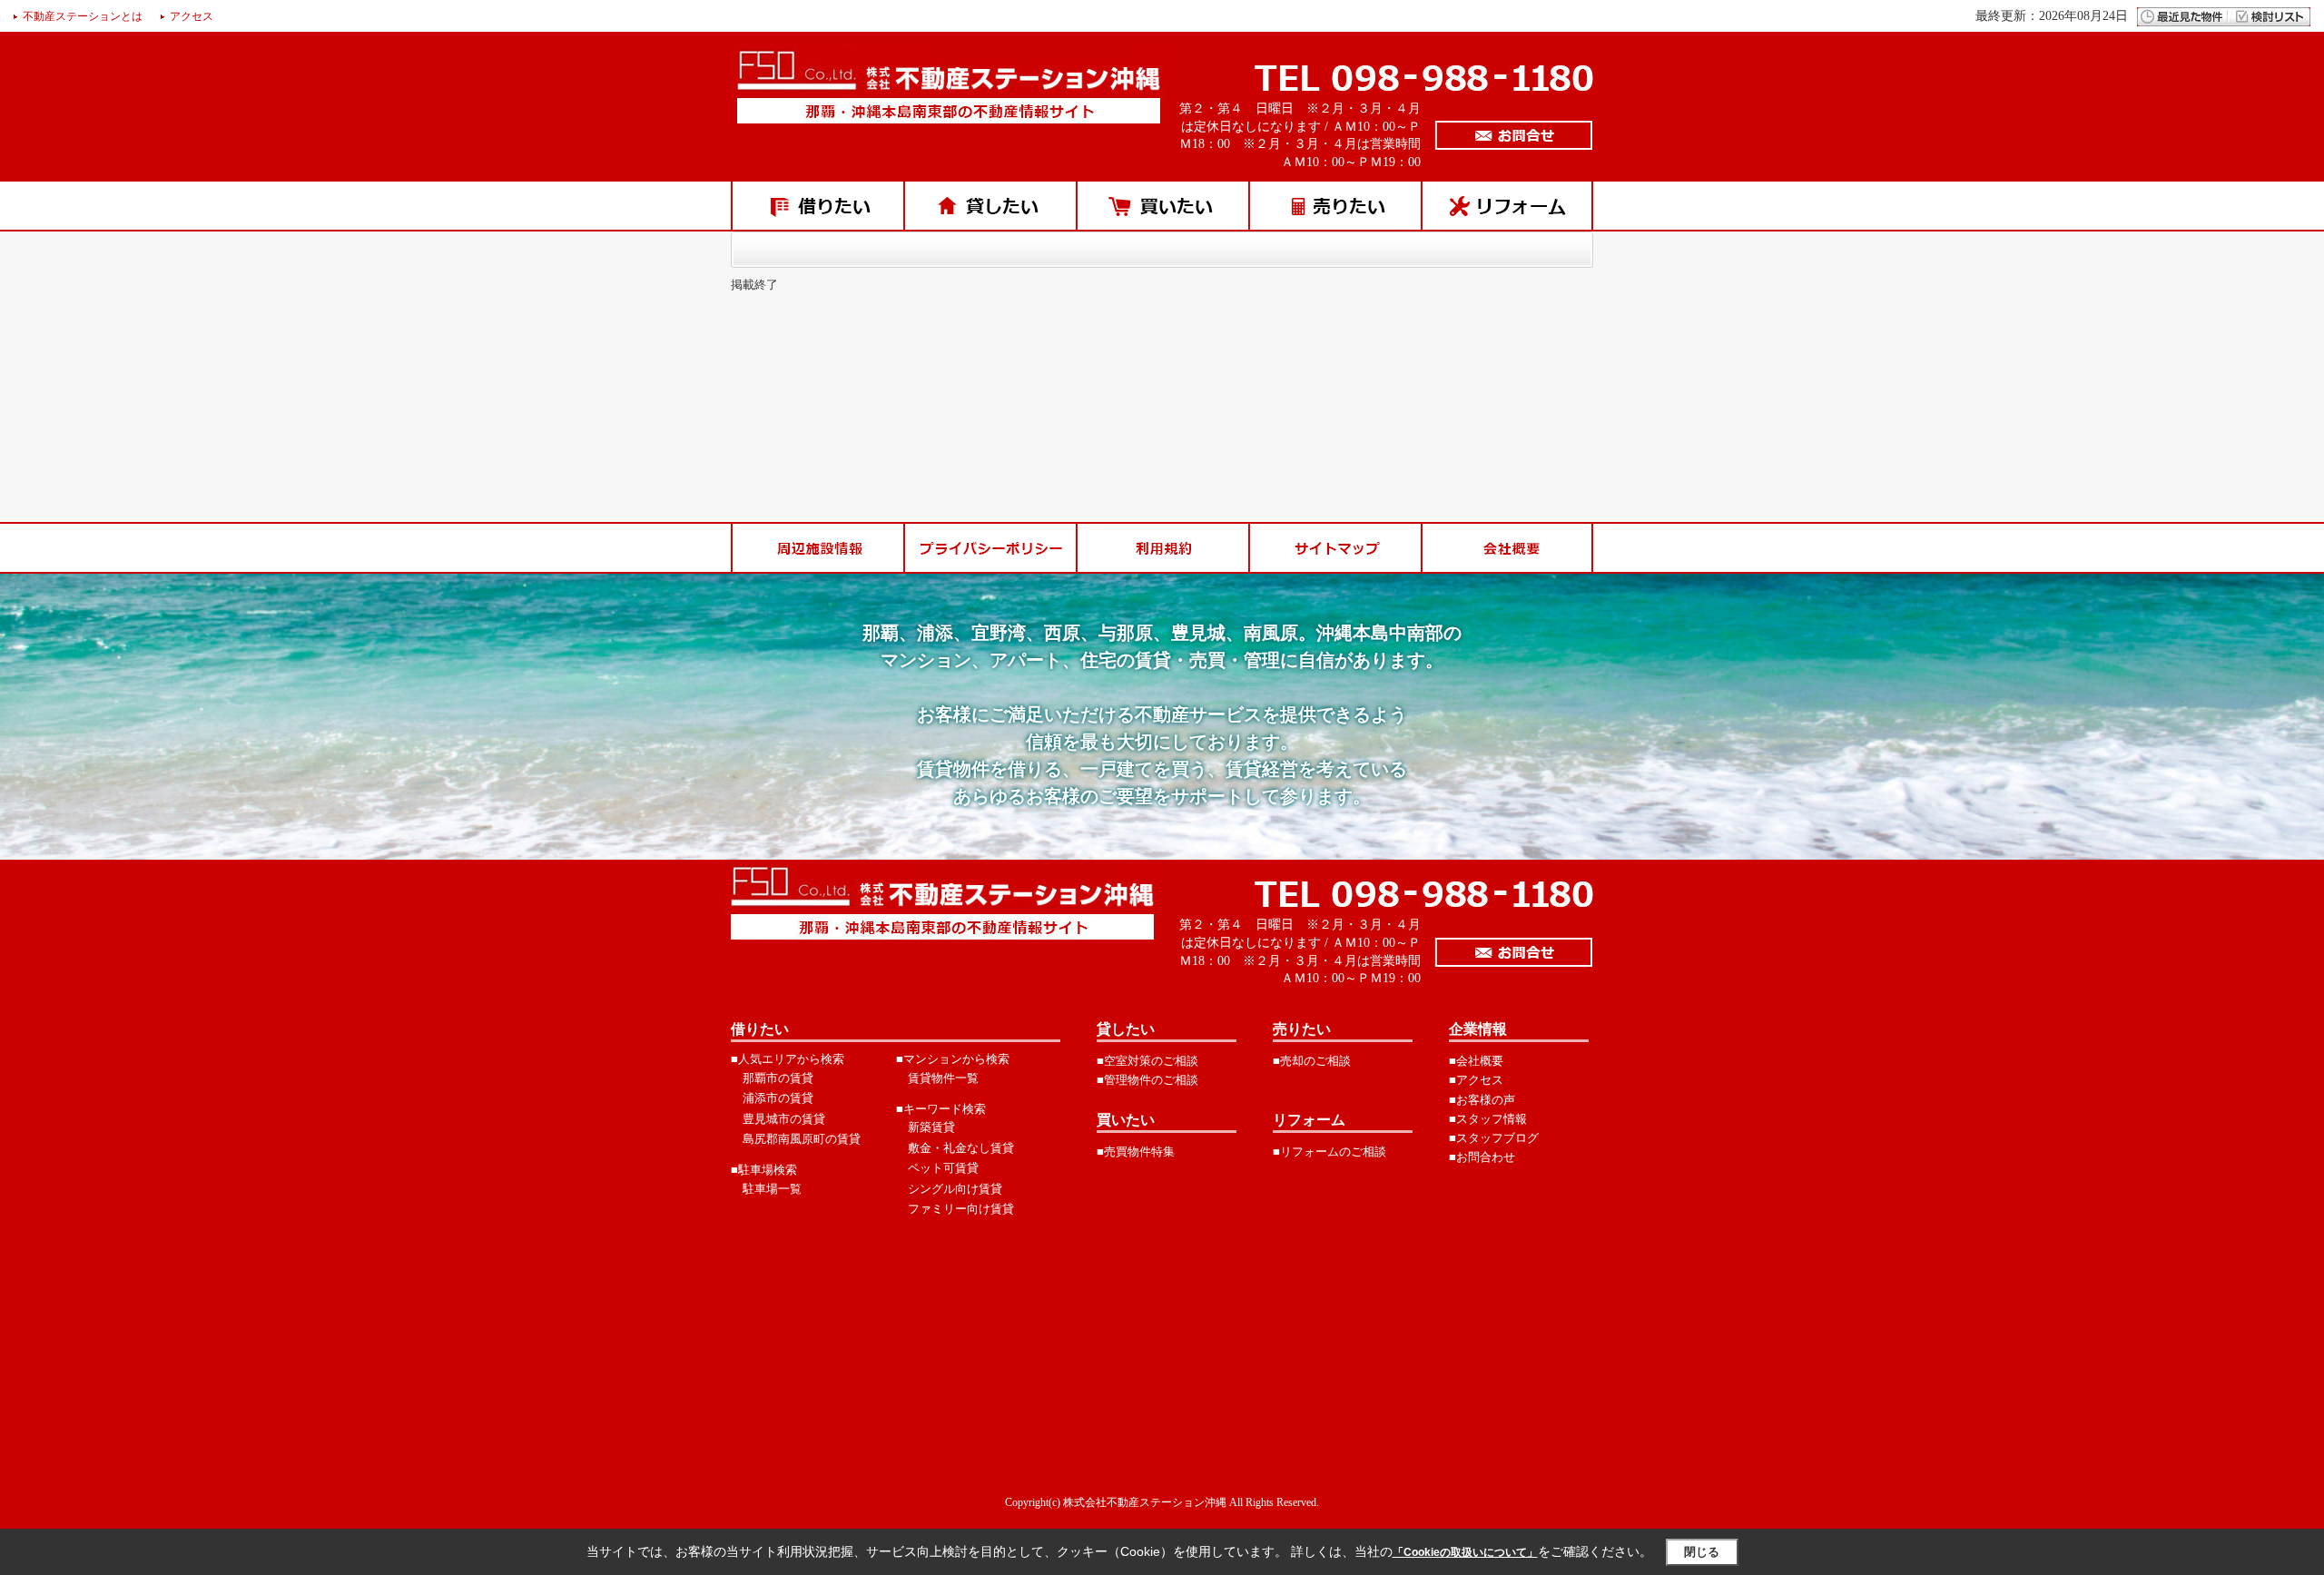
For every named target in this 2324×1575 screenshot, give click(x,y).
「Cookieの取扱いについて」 (1465, 1552)
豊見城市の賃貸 (784, 1119)
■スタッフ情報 (1488, 1119)
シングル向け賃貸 (955, 1189)
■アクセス (1476, 1080)
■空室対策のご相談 (1147, 1061)
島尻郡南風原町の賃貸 (802, 1139)
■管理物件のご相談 (1147, 1080)
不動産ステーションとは (83, 16)
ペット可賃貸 (943, 1168)
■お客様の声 (1482, 1100)
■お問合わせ (1482, 1157)
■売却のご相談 (1312, 1061)
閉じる (1702, 1552)
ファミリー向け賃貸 (961, 1209)
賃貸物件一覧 (943, 1078)
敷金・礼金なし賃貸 (961, 1148)
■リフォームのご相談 (1329, 1152)
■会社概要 (1476, 1061)
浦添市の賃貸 (778, 1098)
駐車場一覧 (772, 1189)
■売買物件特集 (1136, 1152)
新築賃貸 (931, 1127)
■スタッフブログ (1494, 1138)
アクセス (192, 16)
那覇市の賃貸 (778, 1078)
